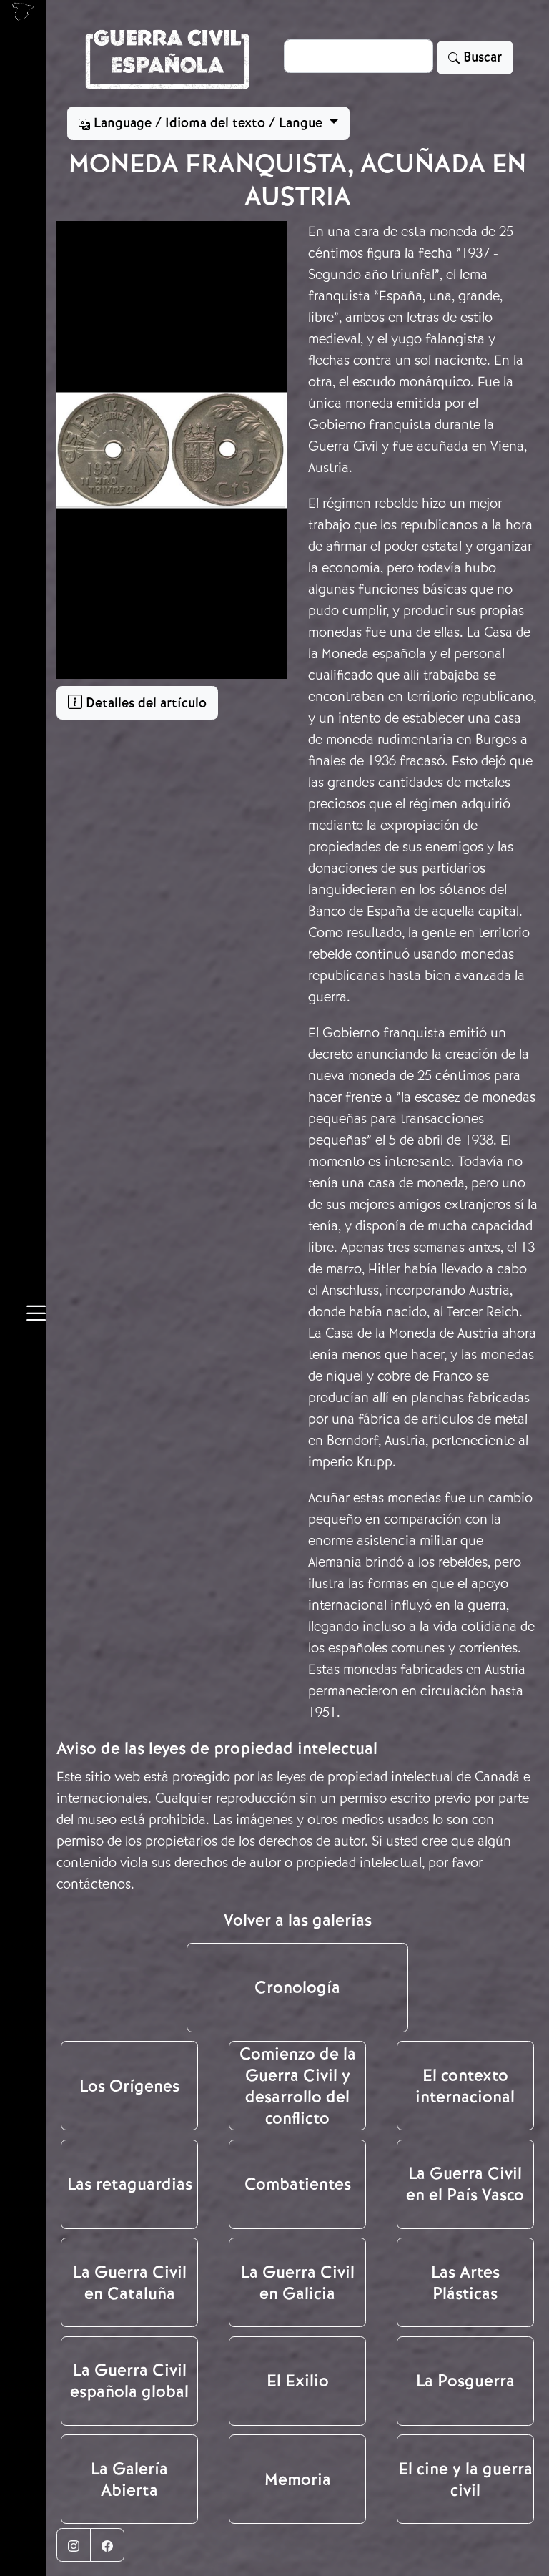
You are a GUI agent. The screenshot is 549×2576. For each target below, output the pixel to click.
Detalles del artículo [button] (144, 703)
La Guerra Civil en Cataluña (130, 2283)
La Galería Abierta (129, 2479)
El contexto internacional (465, 2086)
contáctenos (94, 1884)
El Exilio (298, 2381)
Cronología (297, 1987)
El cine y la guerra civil (465, 2479)
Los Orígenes (129, 2086)
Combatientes (298, 2184)
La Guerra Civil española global (129, 2381)
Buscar (481, 57)
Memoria (298, 2479)
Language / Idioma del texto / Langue (208, 123)
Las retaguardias (130, 2184)
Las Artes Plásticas (465, 2283)
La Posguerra (465, 2381)
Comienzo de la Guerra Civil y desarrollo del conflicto (298, 2086)
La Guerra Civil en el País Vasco (465, 2184)
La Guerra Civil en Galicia (298, 2283)
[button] (36, 1316)
